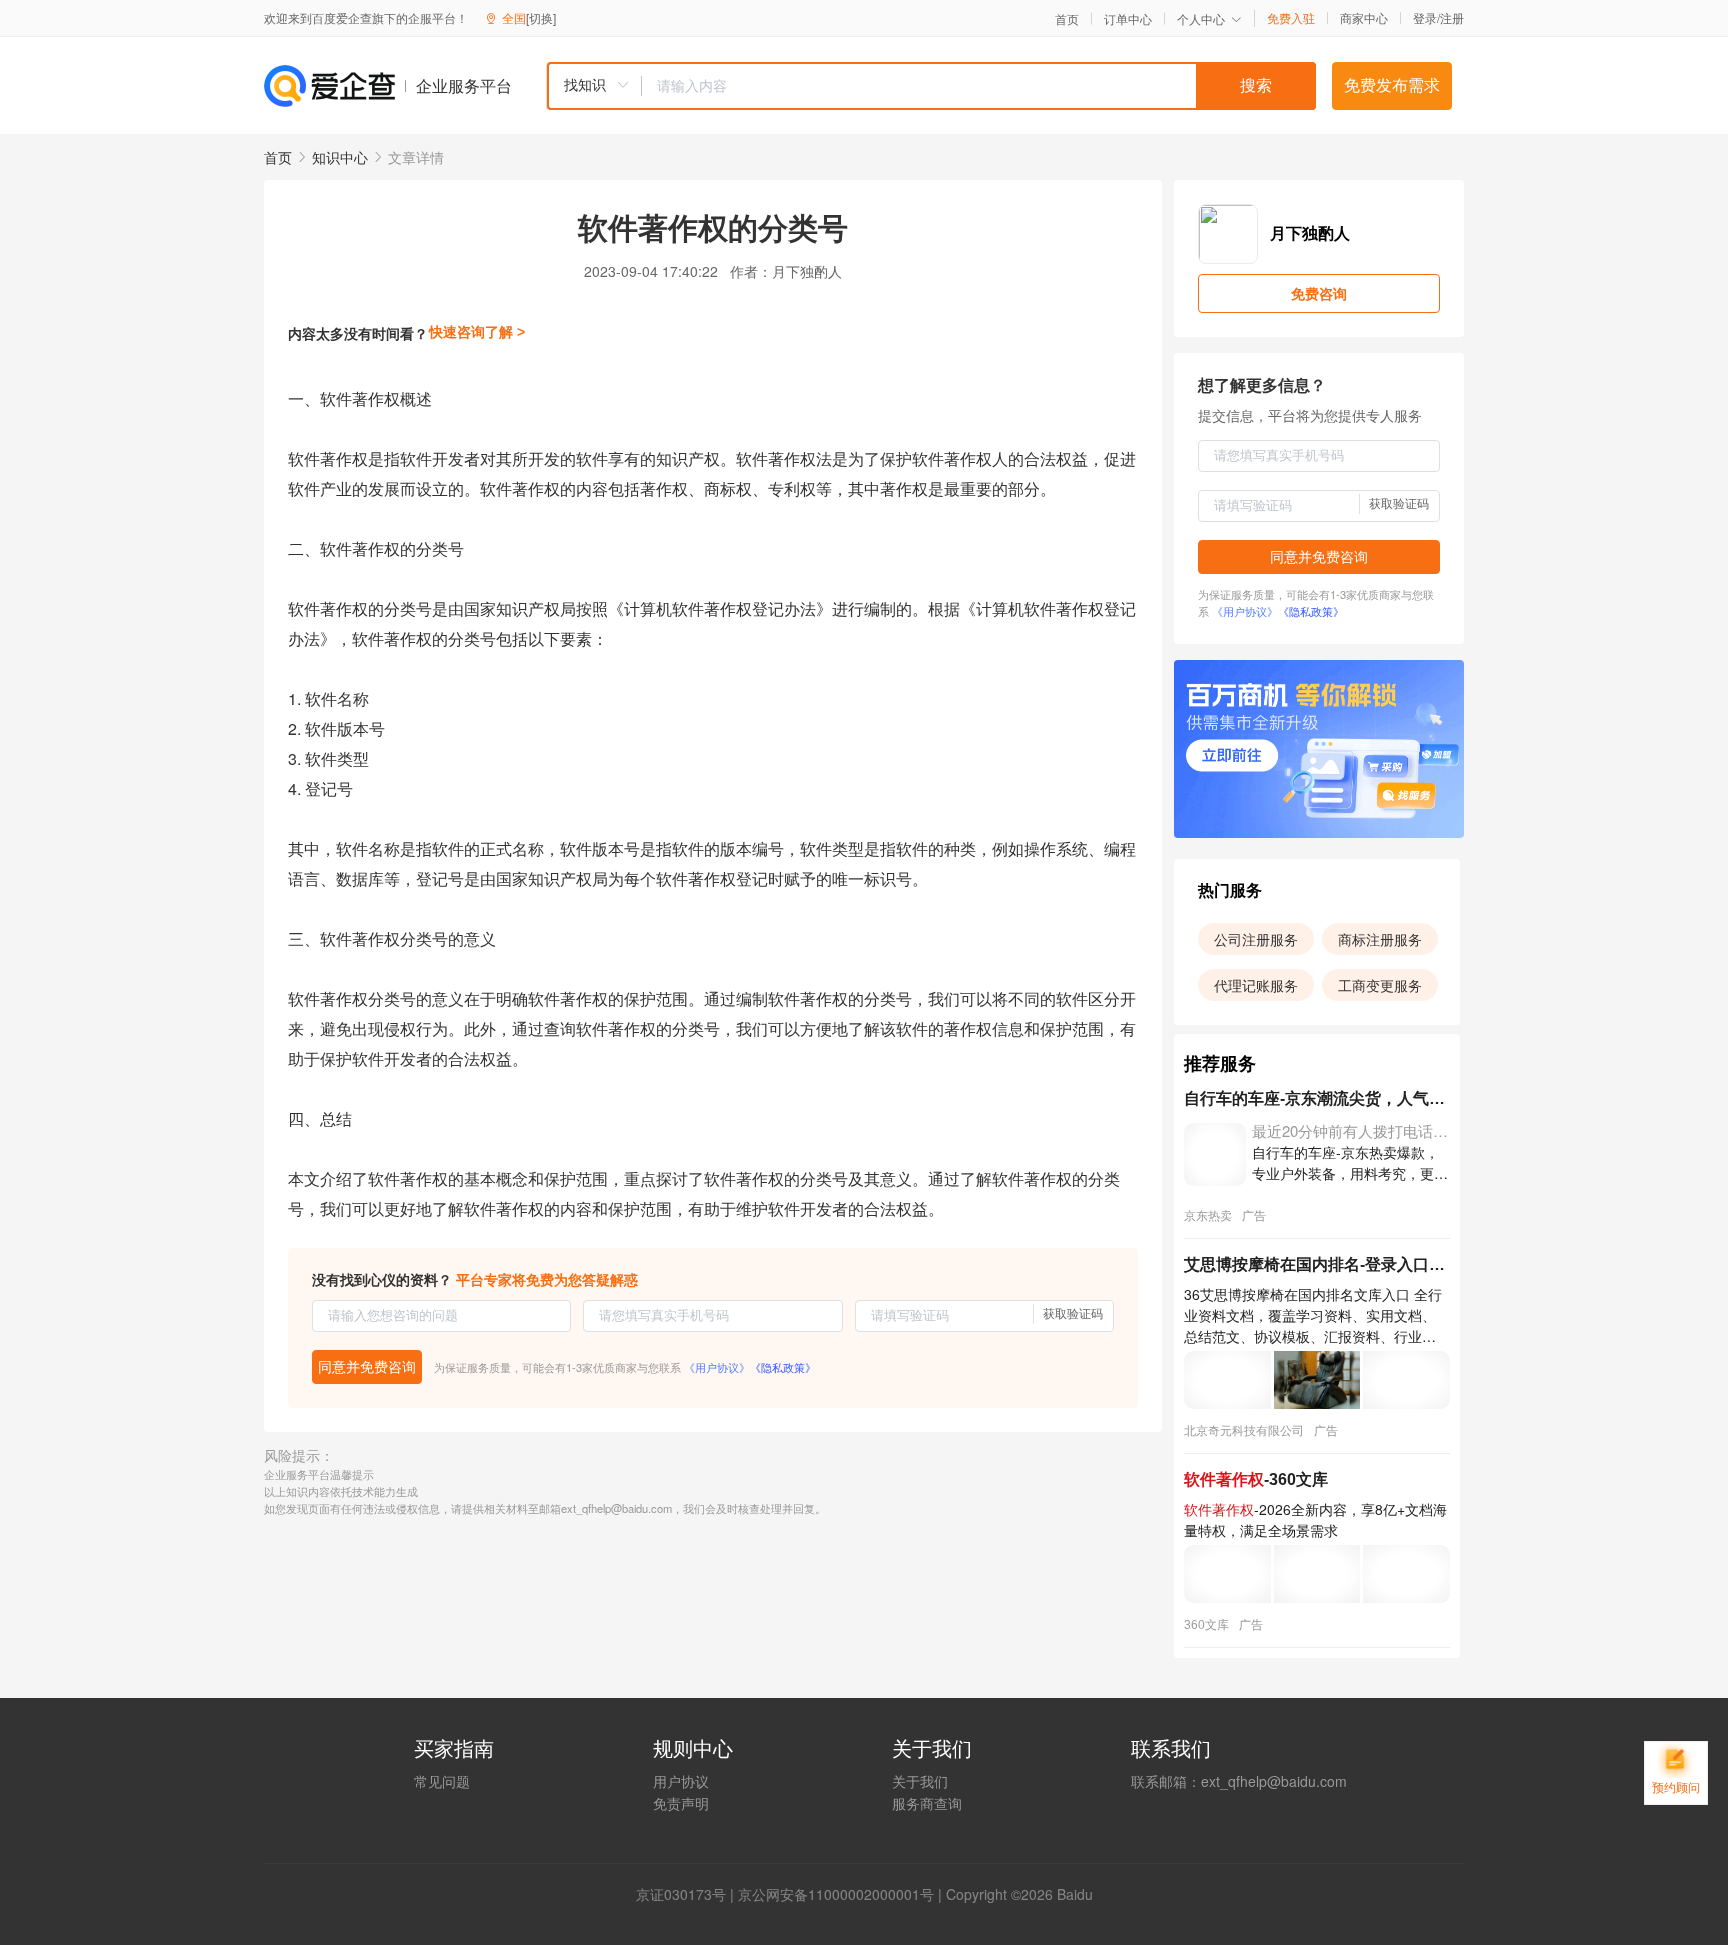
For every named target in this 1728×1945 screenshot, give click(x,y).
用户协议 (681, 1781)
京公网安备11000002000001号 (836, 1894)
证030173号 (688, 1894)
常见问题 (442, 1781)
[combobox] (931, 86)
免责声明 (681, 1803)
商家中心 (1364, 18)
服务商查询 (927, 1803)
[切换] (541, 17)
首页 (1067, 19)
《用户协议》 (717, 1367)
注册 (1452, 17)
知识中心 (340, 157)
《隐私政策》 (783, 1367)
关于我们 (920, 1781)
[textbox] (979, 86)
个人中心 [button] (1201, 18)
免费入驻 (1291, 18)
